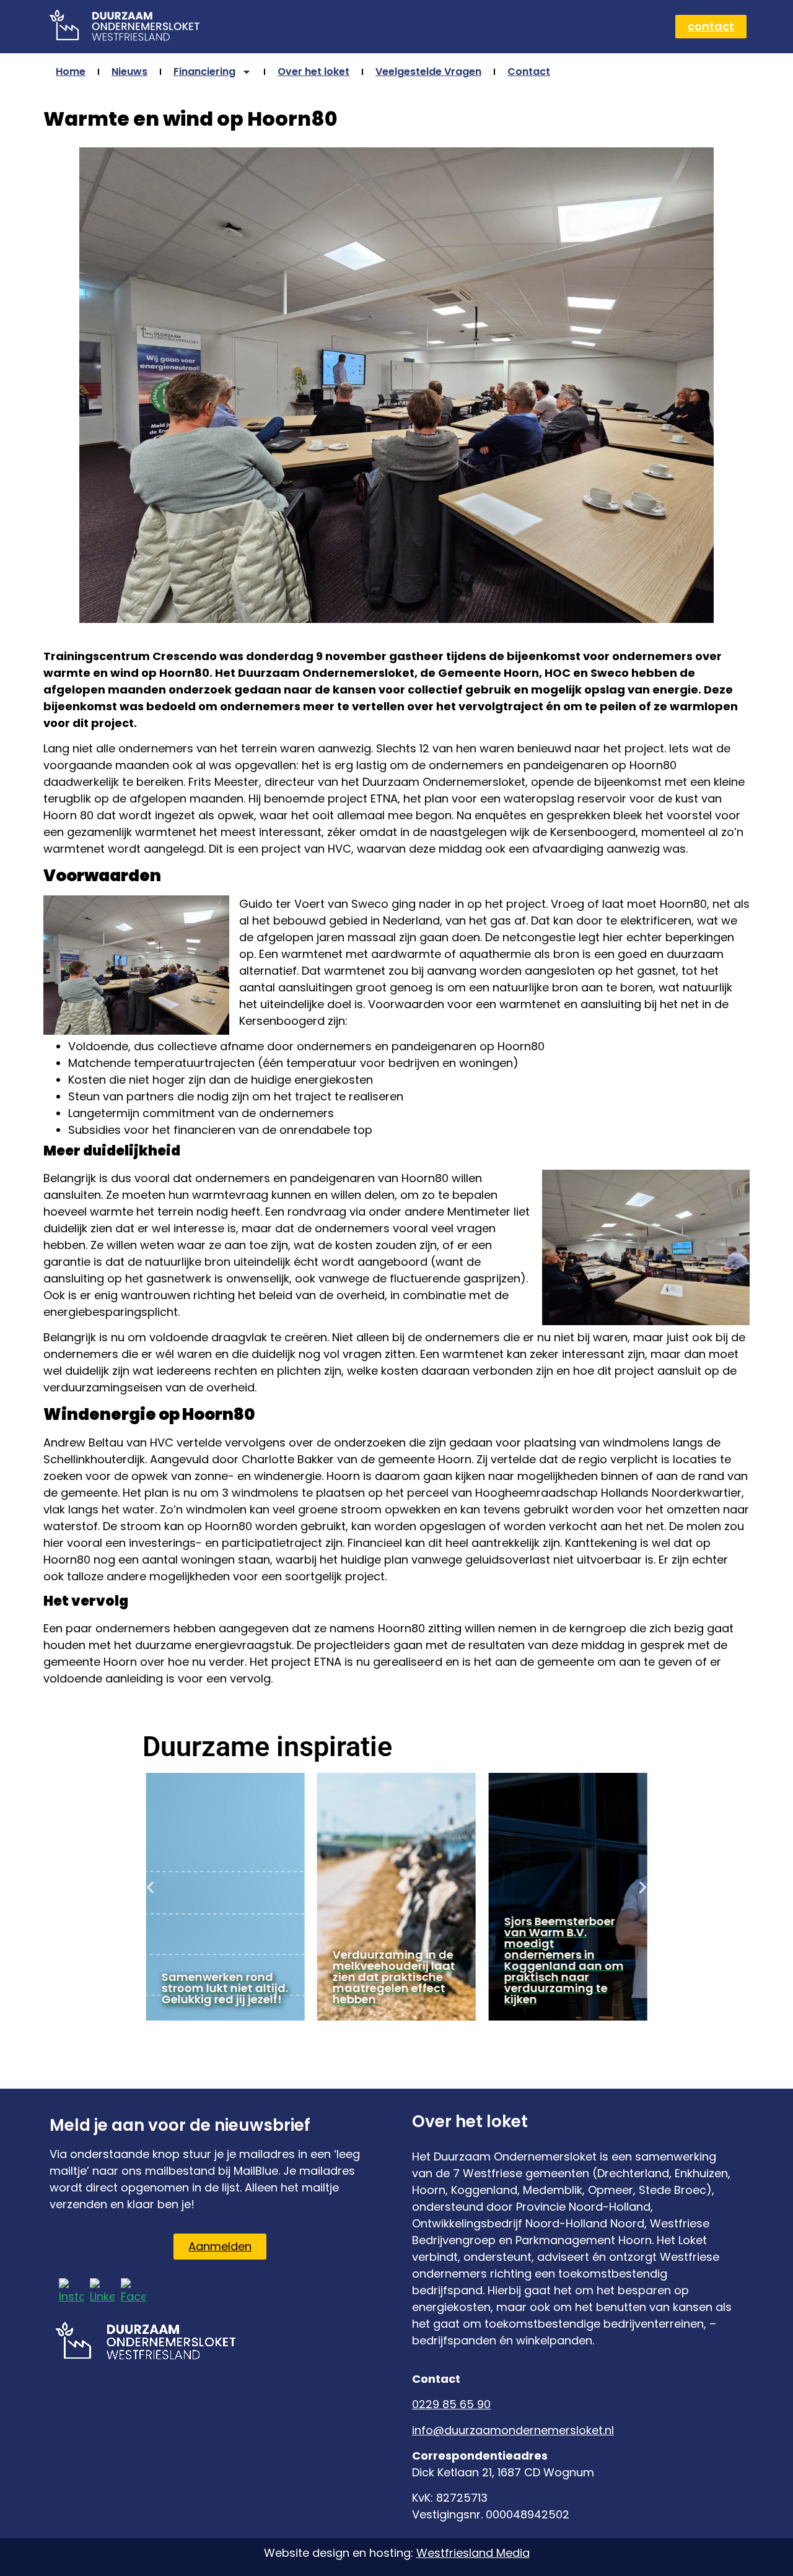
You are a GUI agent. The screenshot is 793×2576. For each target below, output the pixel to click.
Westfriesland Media (473, 2553)
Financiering (204, 72)
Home (71, 72)
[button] (150, 1887)
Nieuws (129, 72)
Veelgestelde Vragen (428, 72)
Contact (529, 72)
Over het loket (313, 72)
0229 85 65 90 (451, 2404)
